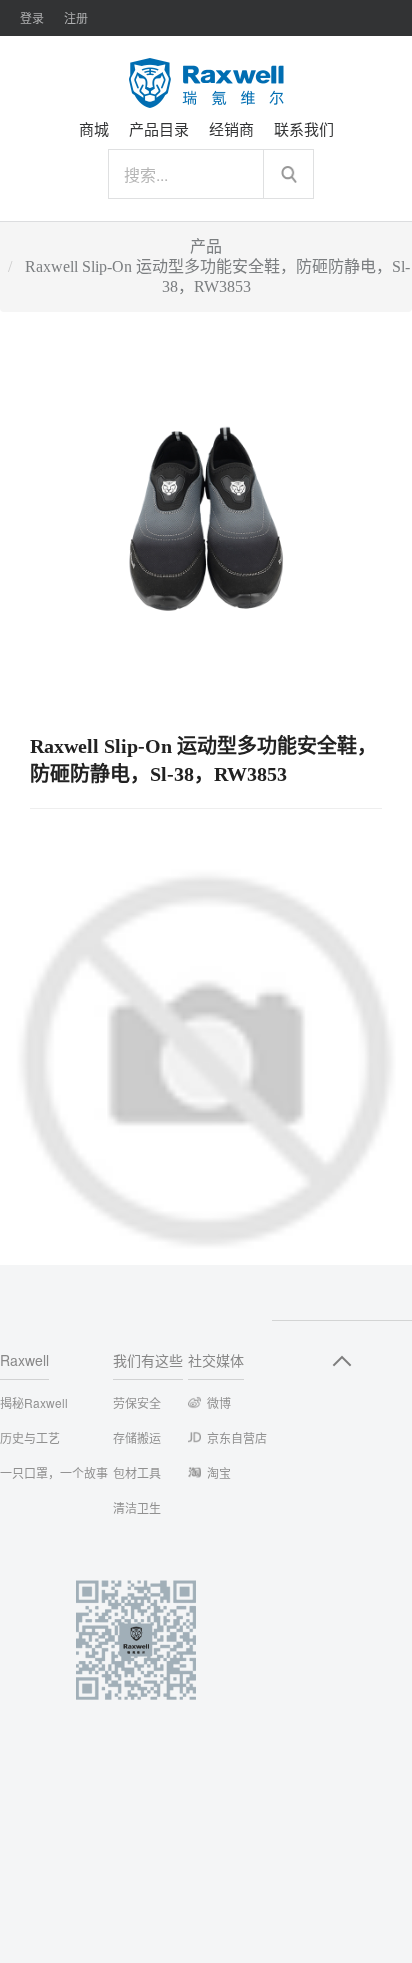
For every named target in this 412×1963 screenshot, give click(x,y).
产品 (206, 246)
